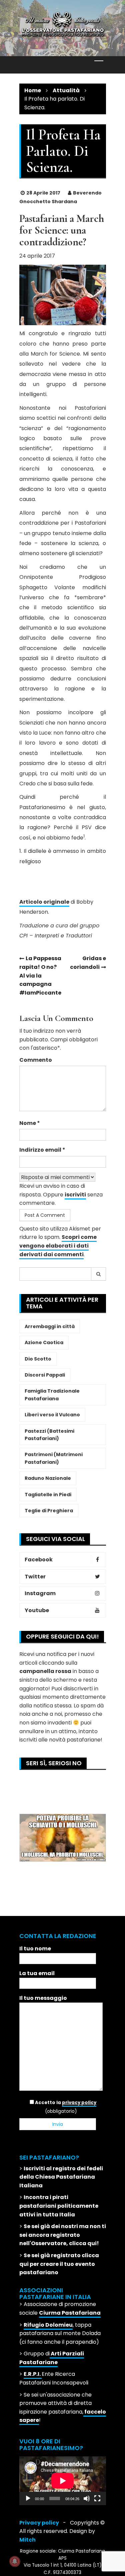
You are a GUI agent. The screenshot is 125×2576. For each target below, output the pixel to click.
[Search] (99, 1274)
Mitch (27, 2540)
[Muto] (87, 2498)
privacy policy (79, 2103)
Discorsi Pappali (45, 1375)
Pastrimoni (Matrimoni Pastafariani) (54, 1458)
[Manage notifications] (15, 2561)
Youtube (37, 1610)
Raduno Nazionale (48, 1478)
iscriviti (75, 1195)
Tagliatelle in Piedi (48, 1495)
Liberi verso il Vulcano (52, 1415)
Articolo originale (44, 902)
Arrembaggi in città (50, 1326)
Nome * (30, 1123)
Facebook (39, 1560)
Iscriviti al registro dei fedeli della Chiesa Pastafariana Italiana (61, 2177)
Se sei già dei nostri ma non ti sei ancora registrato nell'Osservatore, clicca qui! (63, 2235)
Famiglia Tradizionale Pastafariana (52, 1395)
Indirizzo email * (42, 1150)
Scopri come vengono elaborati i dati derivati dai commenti (58, 1246)
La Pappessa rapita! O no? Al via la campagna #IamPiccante (40, 975)
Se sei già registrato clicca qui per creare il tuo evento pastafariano (59, 2264)
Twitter (35, 1577)
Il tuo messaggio (43, 1998)
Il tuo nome (35, 1949)
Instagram (40, 1593)
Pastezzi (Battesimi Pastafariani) (49, 1435)
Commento (36, 1060)
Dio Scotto (38, 1359)
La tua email (37, 1973)
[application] (63, 2481)
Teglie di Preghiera (49, 1511)
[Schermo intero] (97, 2498)
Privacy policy (39, 2523)
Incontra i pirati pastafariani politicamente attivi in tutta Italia (59, 2206)
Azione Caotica (44, 1342)
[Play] (28, 2498)
